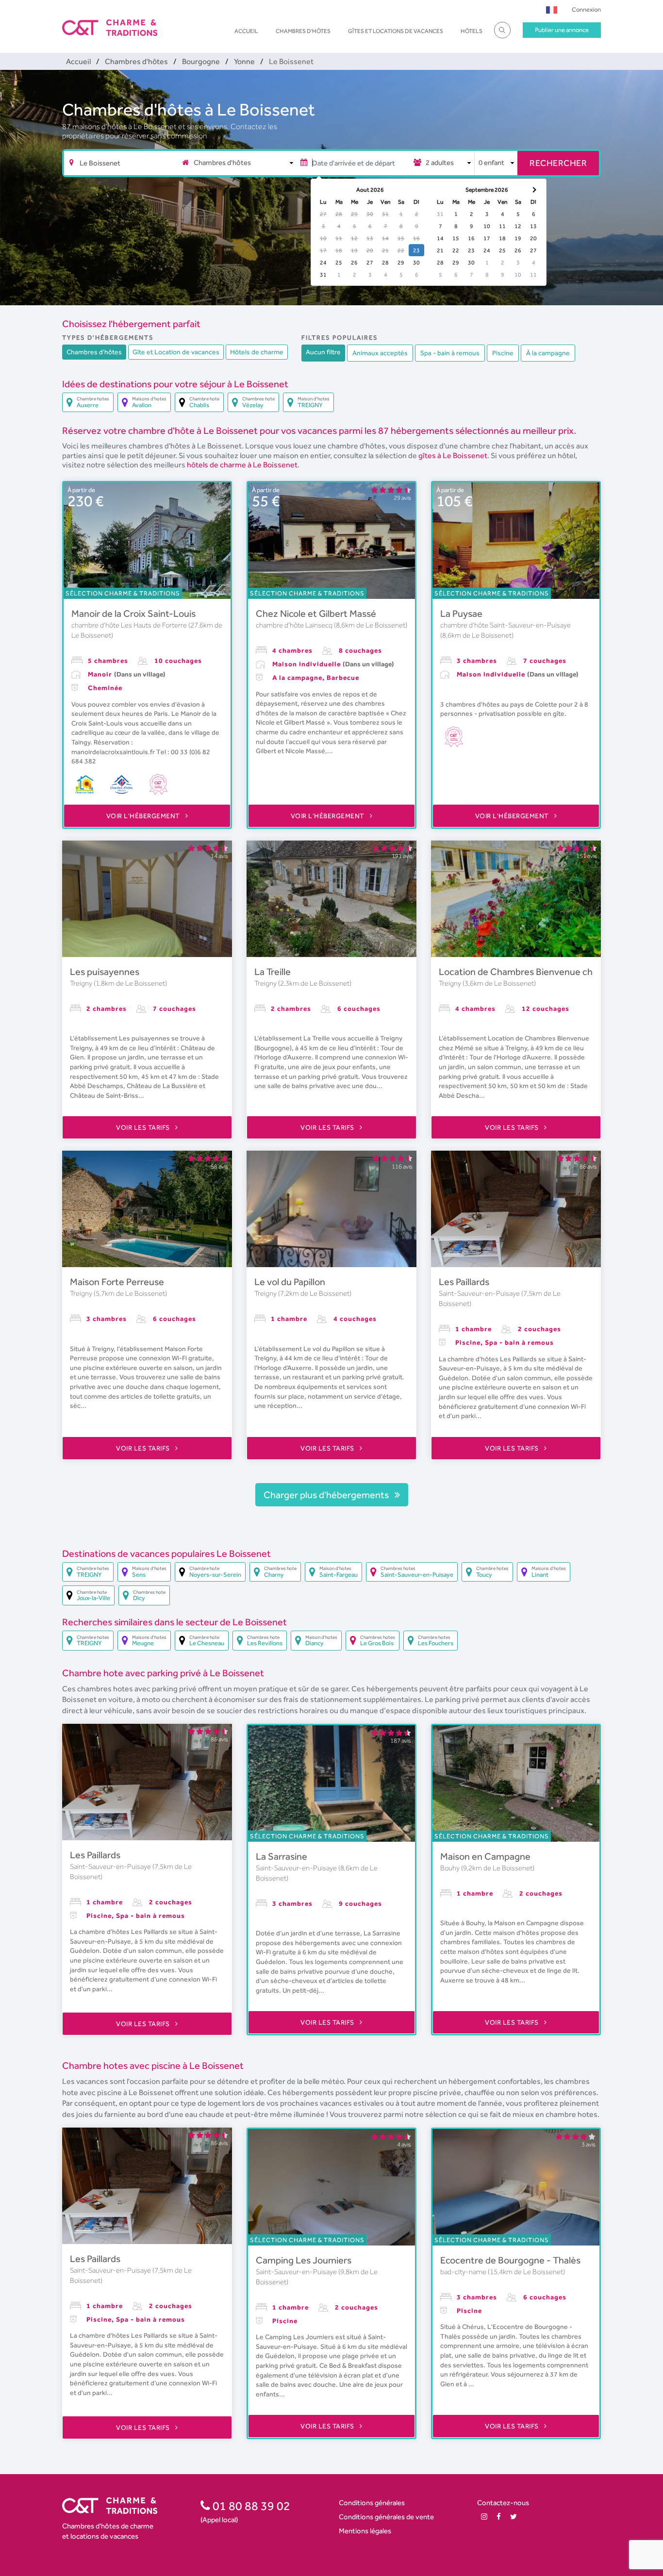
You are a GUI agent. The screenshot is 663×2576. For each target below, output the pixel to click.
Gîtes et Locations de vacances (396, 31)
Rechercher (558, 163)
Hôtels (472, 31)
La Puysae (461, 613)
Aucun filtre (323, 352)
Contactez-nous (503, 2502)
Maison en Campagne (485, 1856)
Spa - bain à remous (450, 353)
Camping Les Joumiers (304, 2260)
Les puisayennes (105, 972)
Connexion (586, 9)
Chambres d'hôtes (303, 31)
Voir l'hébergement (144, 816)
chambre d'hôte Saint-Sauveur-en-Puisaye (506, 625)
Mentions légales (365, 2531)
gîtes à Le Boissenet (453, 455)
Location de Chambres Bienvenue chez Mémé (535, 972)
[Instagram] (484, 2517)
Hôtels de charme (257, 352)
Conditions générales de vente (386, 2517)
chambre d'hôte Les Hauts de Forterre (130, 625)
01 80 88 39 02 (250, 2506)
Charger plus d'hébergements (327, 1495)
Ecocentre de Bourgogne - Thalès (510, 2260)
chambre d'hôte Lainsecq (295, 625)
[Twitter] (514, 2517)
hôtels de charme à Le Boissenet (242, 465)
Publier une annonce (562, 30)
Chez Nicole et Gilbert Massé (316, 613)
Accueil (246, 31)
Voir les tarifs (144, 1127)
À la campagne (548, 353)
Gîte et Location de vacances (176, 352)
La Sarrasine (282, 1856)
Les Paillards (464, 1282)
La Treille (273, 972)
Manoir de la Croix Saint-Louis (133, 613)
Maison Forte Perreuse (117, 1282)
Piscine (503, 353)
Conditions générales (372, 2502)
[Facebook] (499, 2517)
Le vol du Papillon (290, 1282)
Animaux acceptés (380, 353)
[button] (552, 9)
